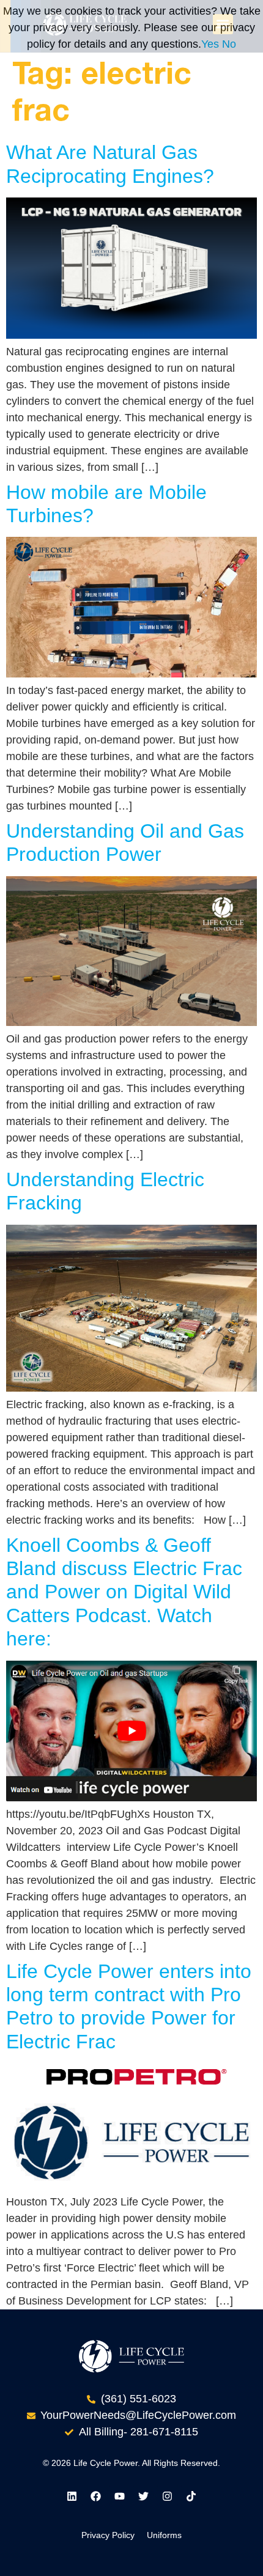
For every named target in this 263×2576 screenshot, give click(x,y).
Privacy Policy (108, 2535)
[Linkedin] (72, 2496)
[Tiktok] (191, 2496)
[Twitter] (144, 2496)
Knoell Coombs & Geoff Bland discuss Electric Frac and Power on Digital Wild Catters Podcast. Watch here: (124, 1592)
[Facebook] (96, 2496)
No (229, 44)
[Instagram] (168, 2496)
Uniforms (164, 2535)
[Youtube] (120, 2496)
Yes (210, 44)
